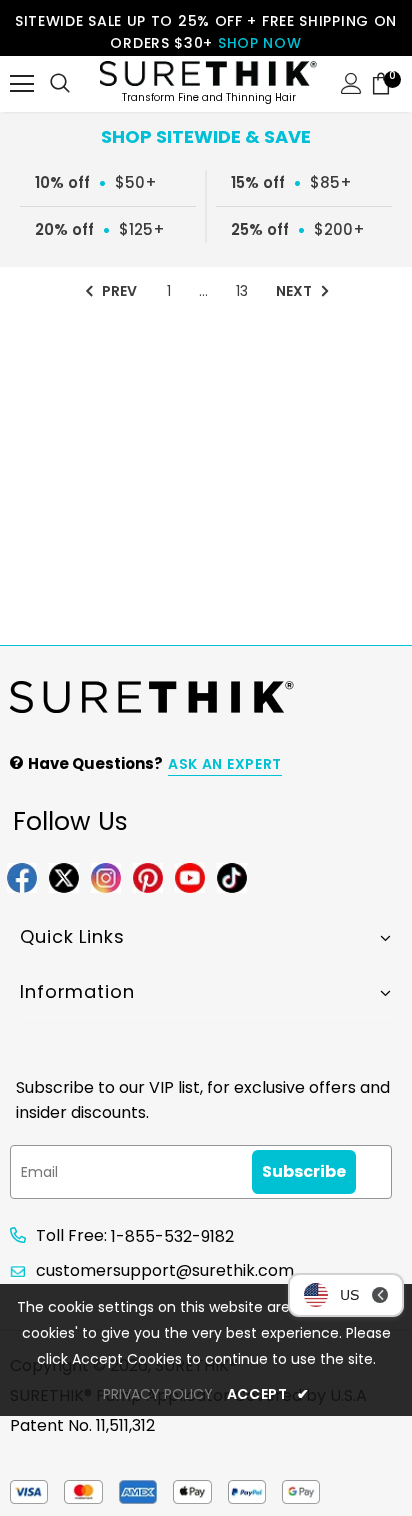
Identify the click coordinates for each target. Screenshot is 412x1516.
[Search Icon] (60, 84)
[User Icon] (351, 83)
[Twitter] (64, 876)
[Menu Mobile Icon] (22, 84)
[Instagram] (106, 876)
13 (242, 291)
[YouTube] (190, 876)
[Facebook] (22, 876)
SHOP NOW (260, 43)
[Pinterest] (148, 876)
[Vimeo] (232, 876)
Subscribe (304, 1171)
